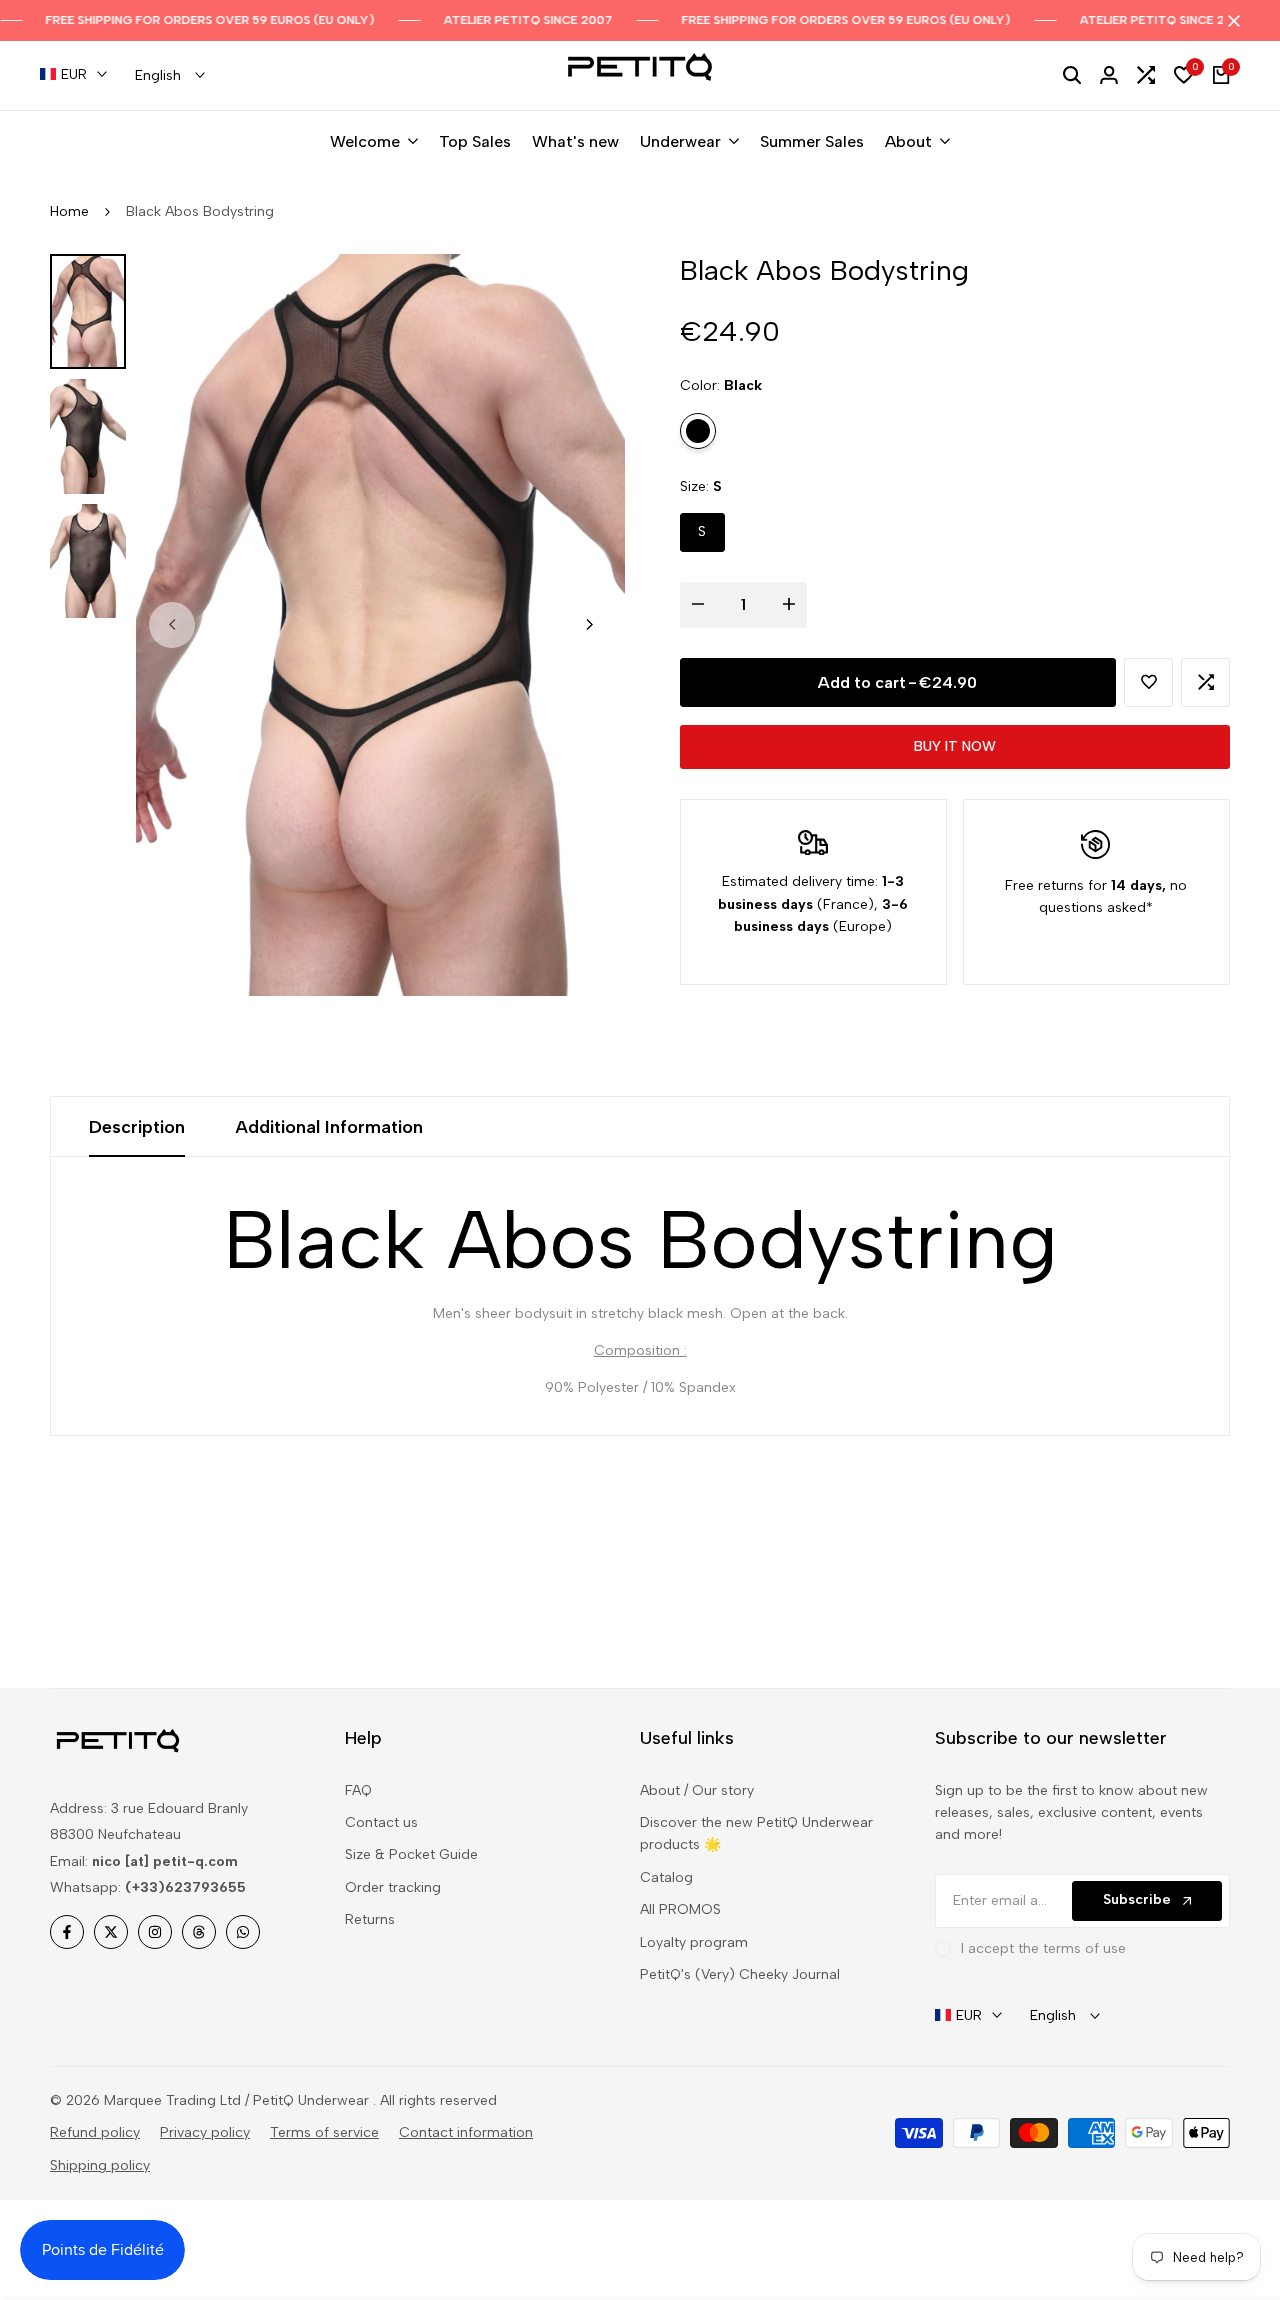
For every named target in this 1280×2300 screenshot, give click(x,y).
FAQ (358, 1790)
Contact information (466, 2132)
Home (69, 211)
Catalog (666, 1877)
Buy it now (955, 746)
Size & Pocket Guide (411, 1854)
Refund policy (95, 2132)
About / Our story (697, 1790)
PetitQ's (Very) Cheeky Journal (740, 1974)
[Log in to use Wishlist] (1149, 682)
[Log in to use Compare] (1206, 682)
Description (137, 1127)
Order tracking (393, 1887)
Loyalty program (694, 1942)
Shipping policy (100, 2165)
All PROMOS (680, 1909)
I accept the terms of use (1043, 1948)
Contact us (381, 1822)
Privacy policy (205, 2132)
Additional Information (329, 1127)
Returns (370, 1919)
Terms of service (324, 2132)
